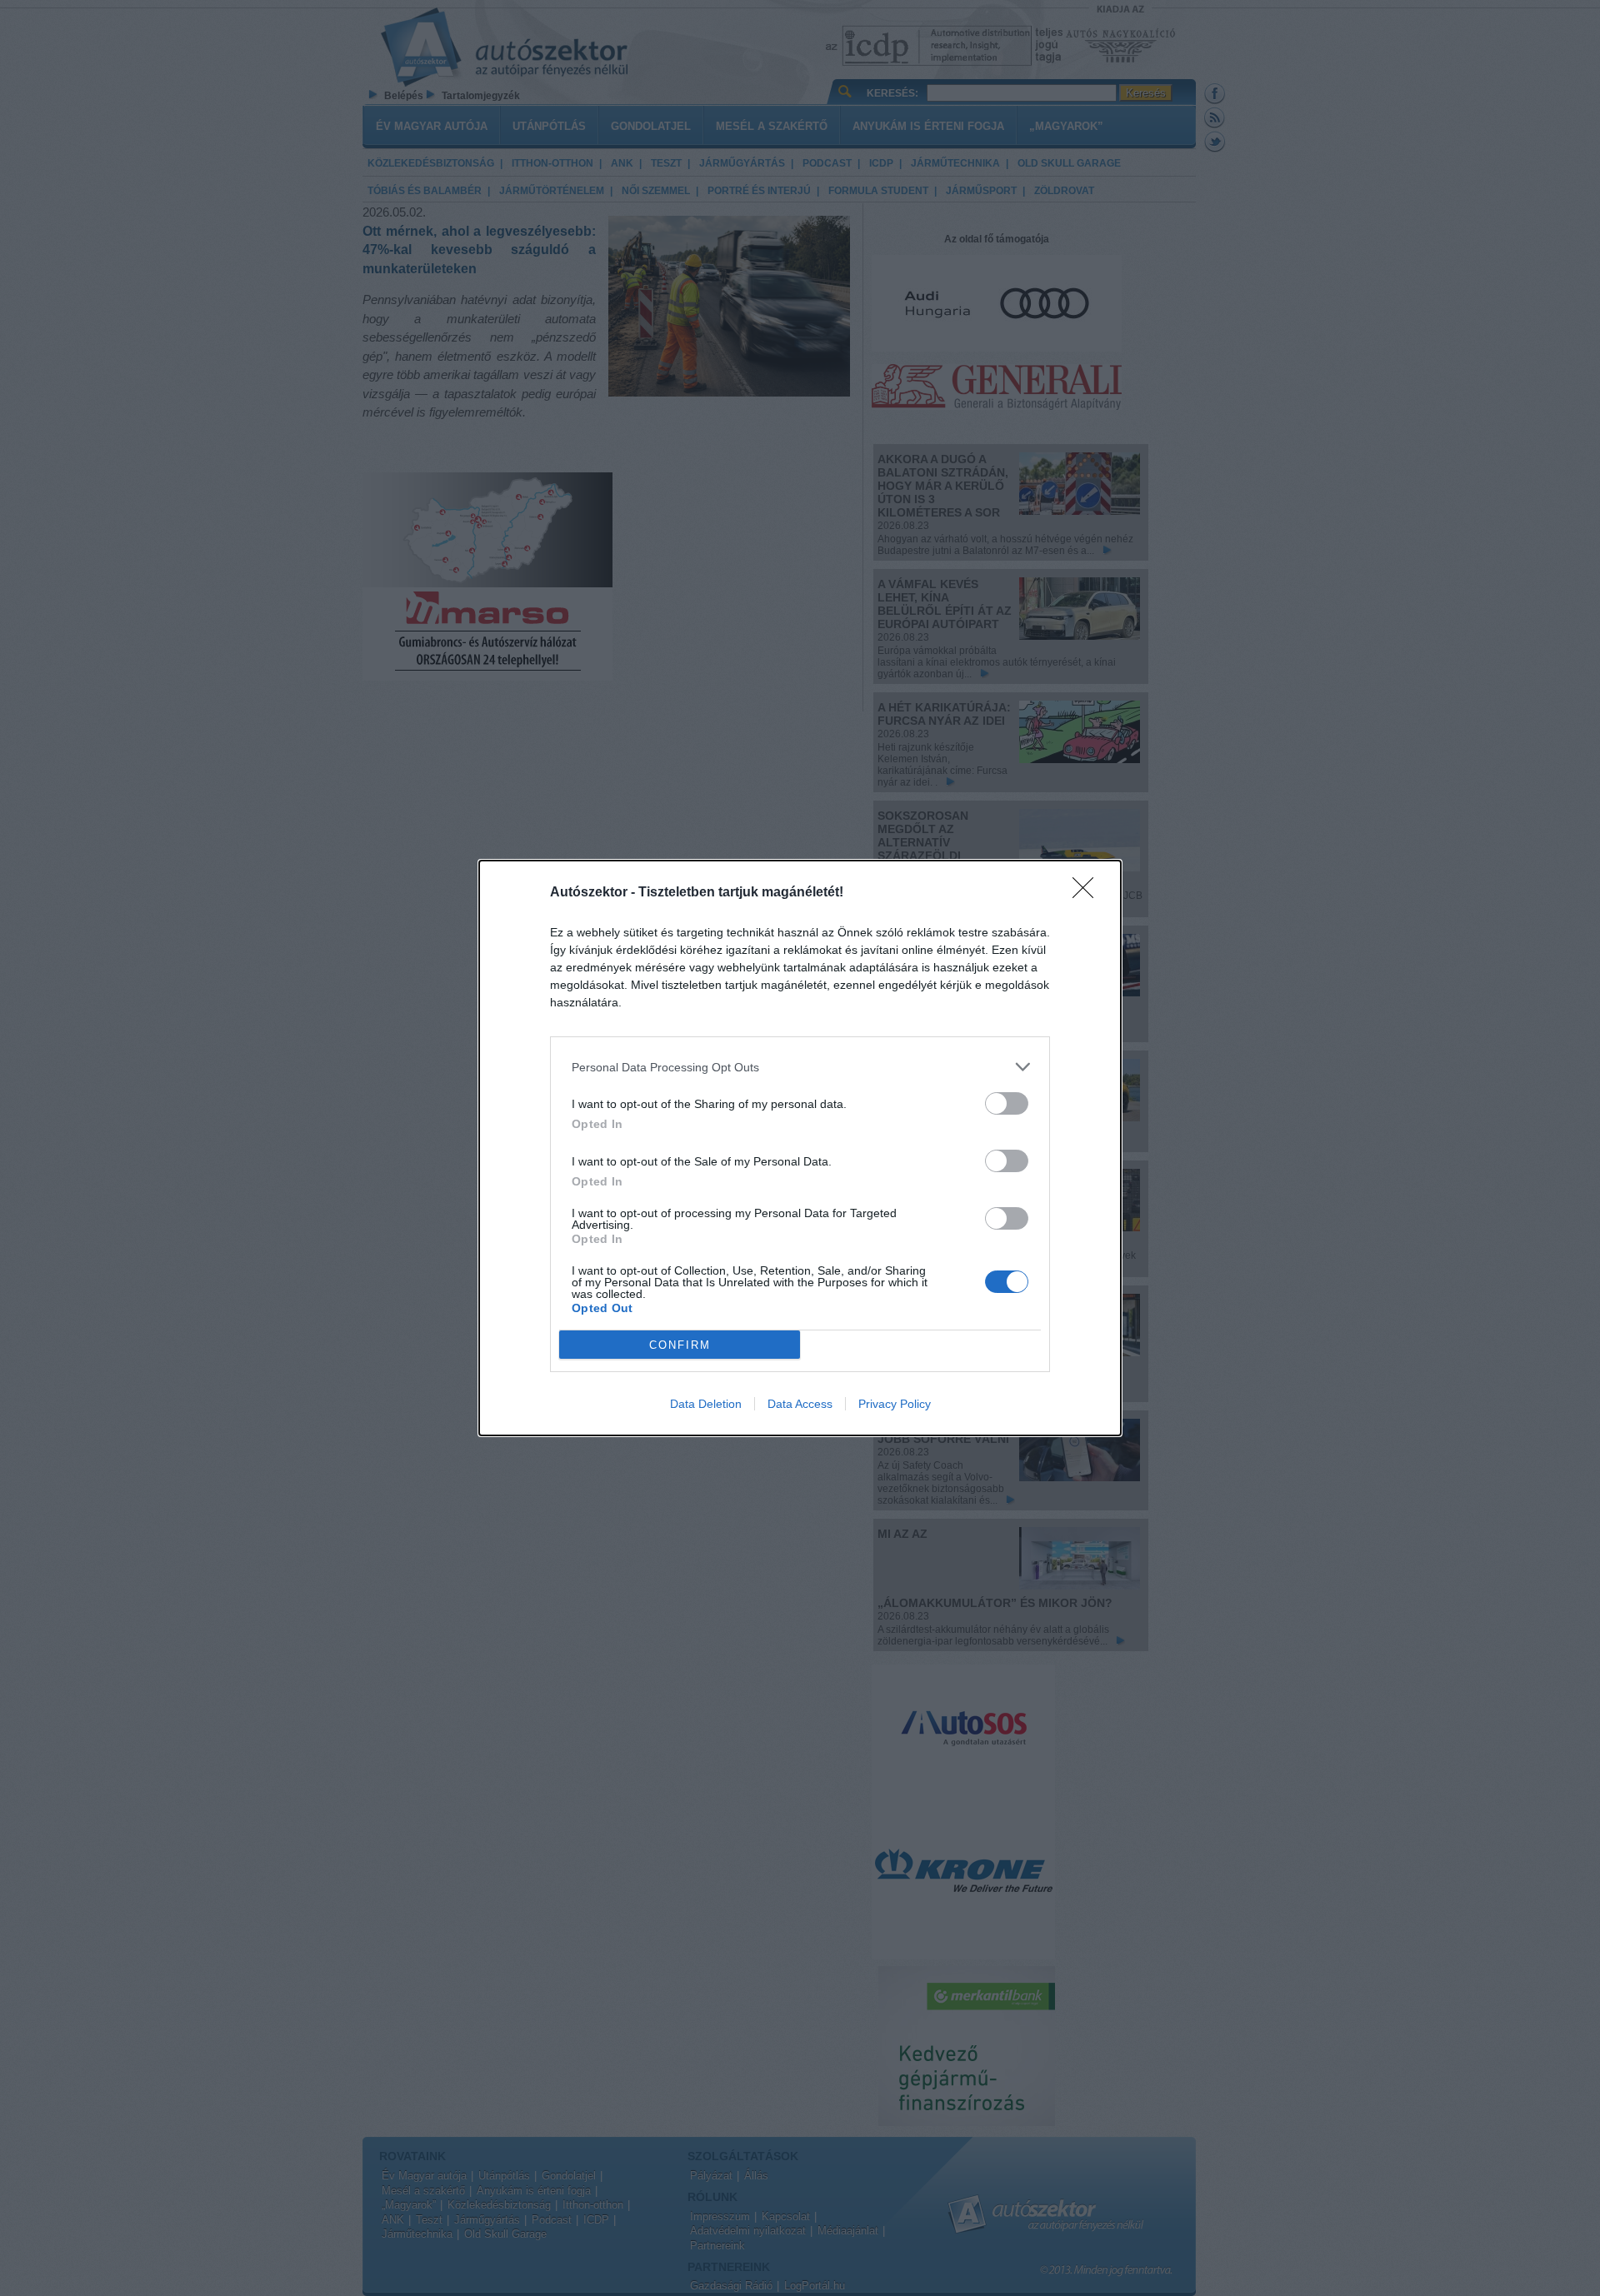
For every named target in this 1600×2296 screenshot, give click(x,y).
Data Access (800, 1404)
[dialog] (800, 1148)
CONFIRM (680, 1345)
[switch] (1007, 1103)
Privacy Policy (895, 1404)
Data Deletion (706, 1404)
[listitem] (800, 1067)
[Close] (1088, 893)
